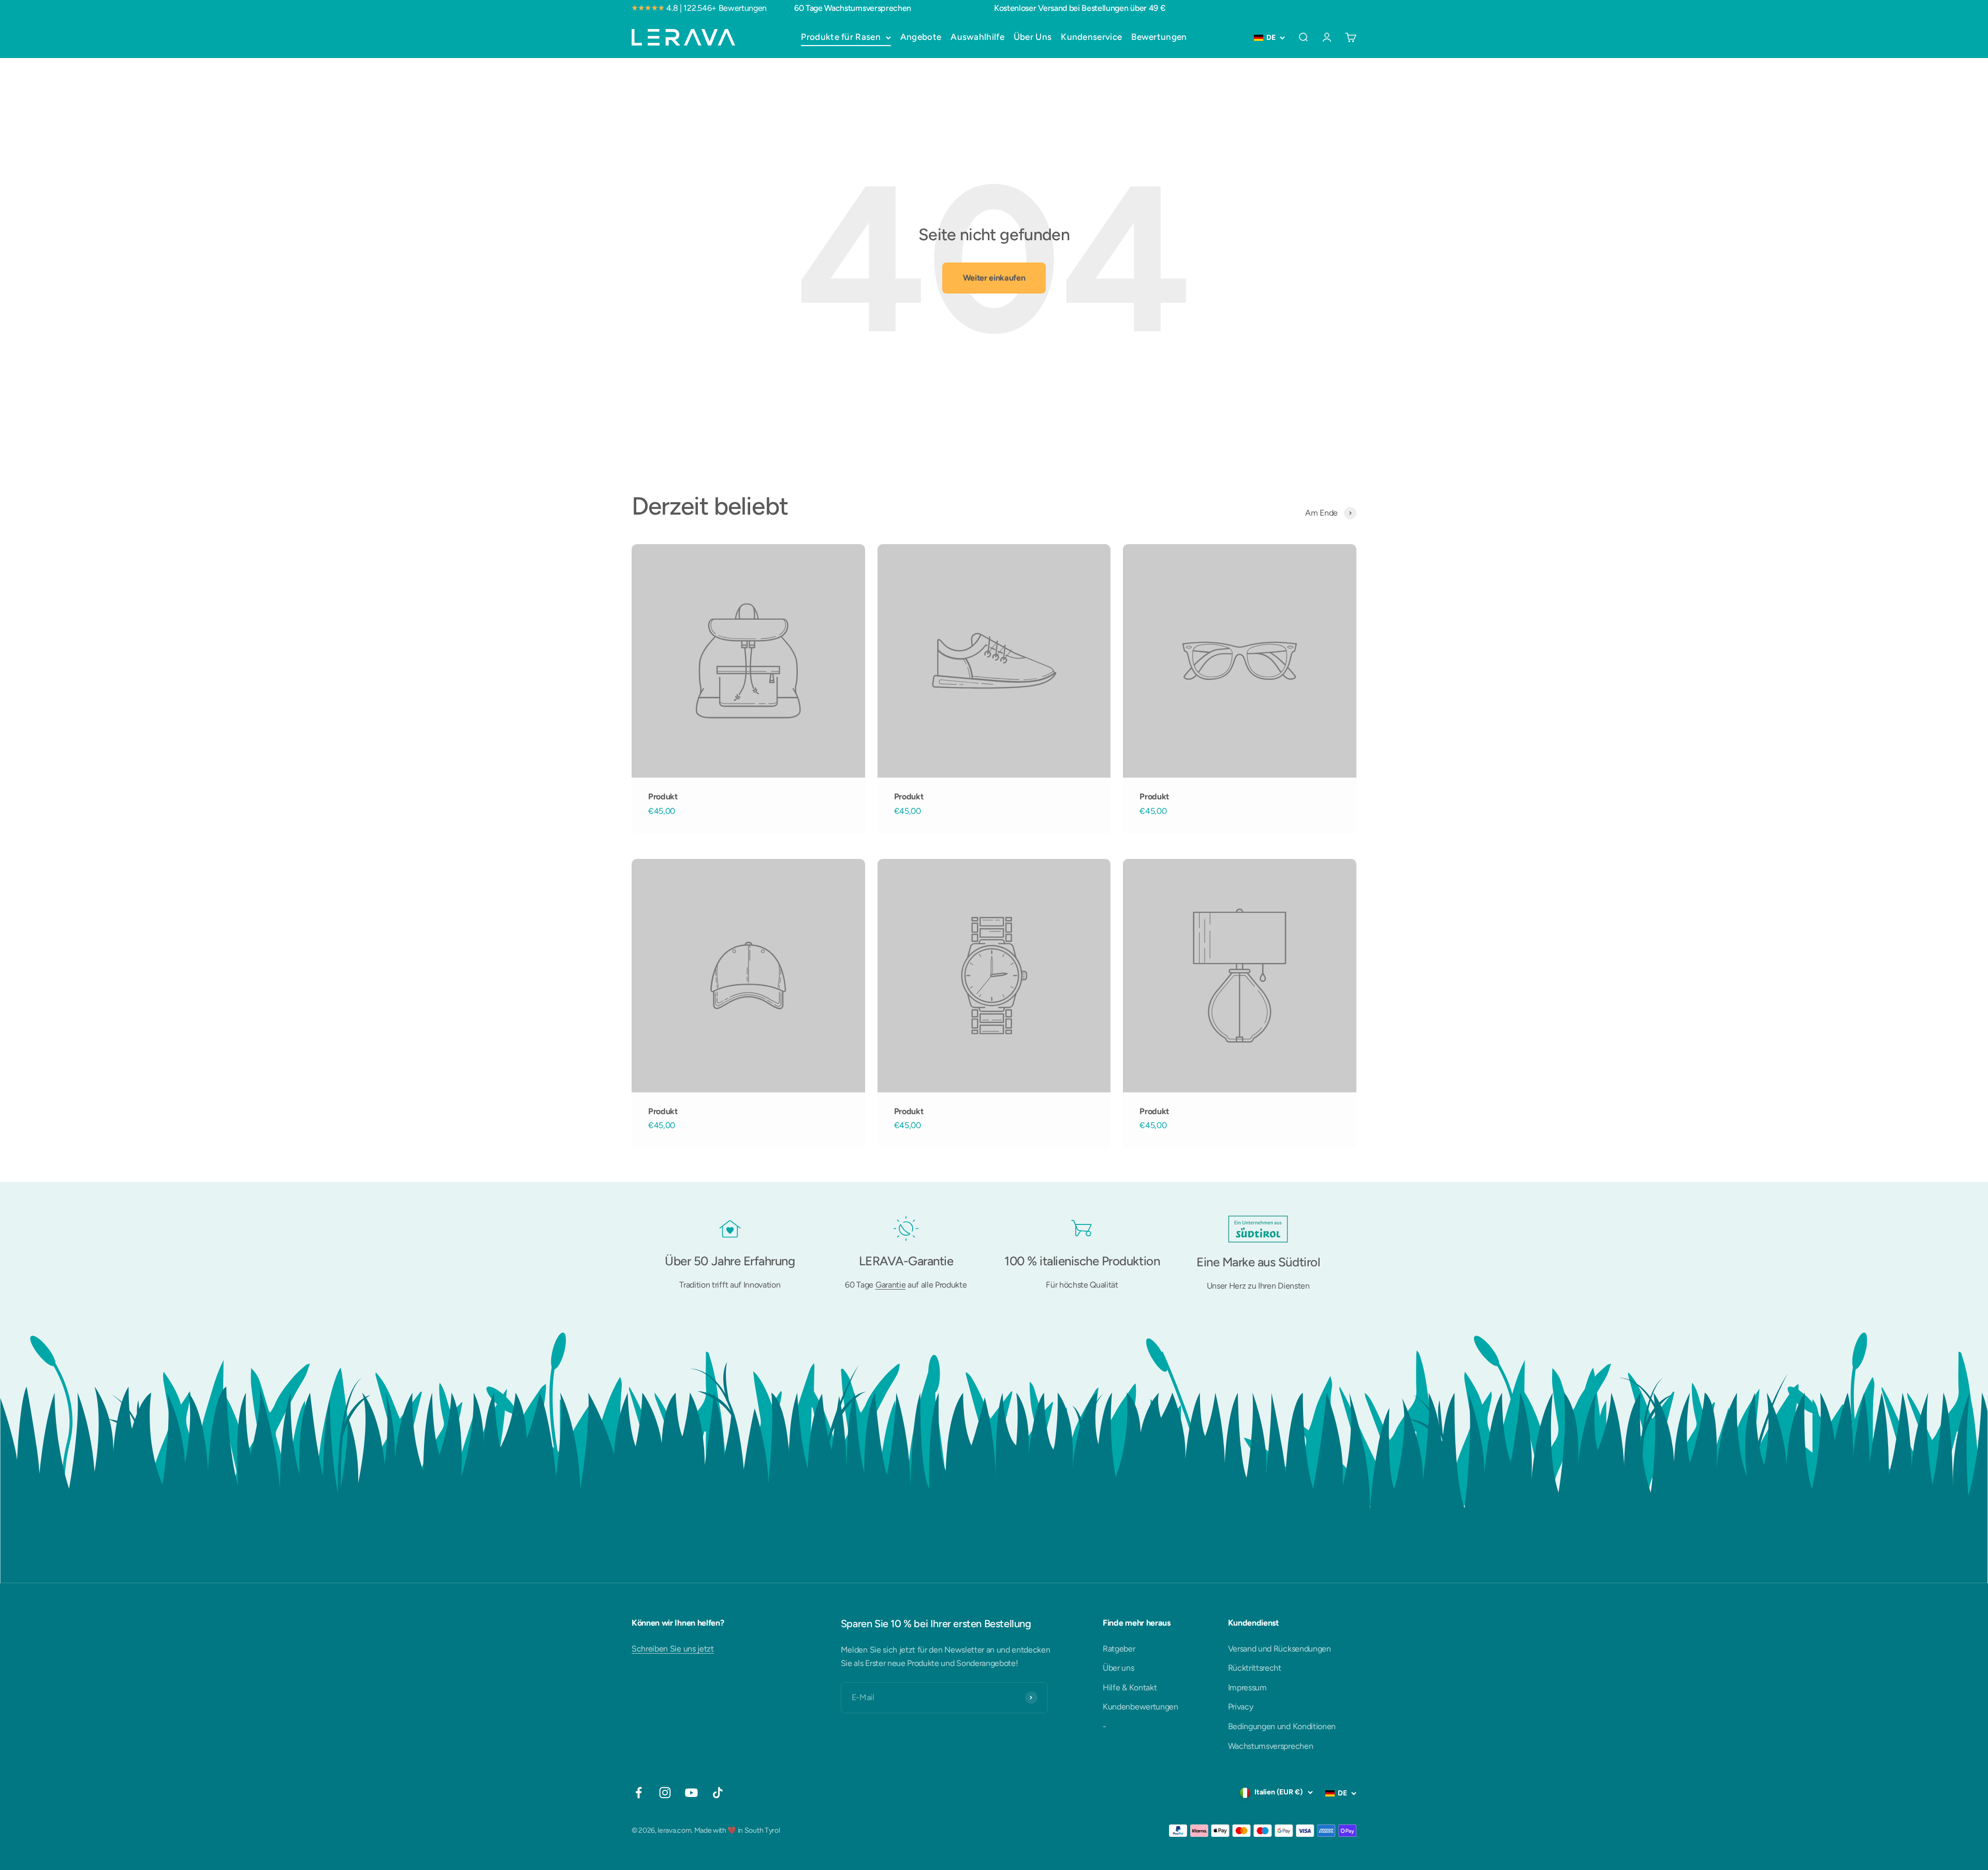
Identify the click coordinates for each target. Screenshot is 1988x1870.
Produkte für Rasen (840, 37)
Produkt (663, 797)
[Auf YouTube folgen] (691, 1793)
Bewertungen (1159, 37)
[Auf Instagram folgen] (665, 1793)
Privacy (1241, 1707)
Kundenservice (1091, 37)
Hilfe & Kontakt (1130, 1688)
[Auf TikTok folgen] (718, 1793)
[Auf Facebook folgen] (639, 1793)
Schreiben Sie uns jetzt (673, 1649)
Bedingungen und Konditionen (1282, 1726)
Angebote (921, 37)
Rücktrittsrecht (1255, 1668)
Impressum (1247, 1688)
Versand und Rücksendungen (1280, 1649)
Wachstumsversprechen (1271, 1746)
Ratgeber (1119, 1649)
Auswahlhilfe (977, 37)
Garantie (890, 1285)
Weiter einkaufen (994, 278)
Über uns (1118, 1668)
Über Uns (1033, 37)
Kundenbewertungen (1141, 1707)
